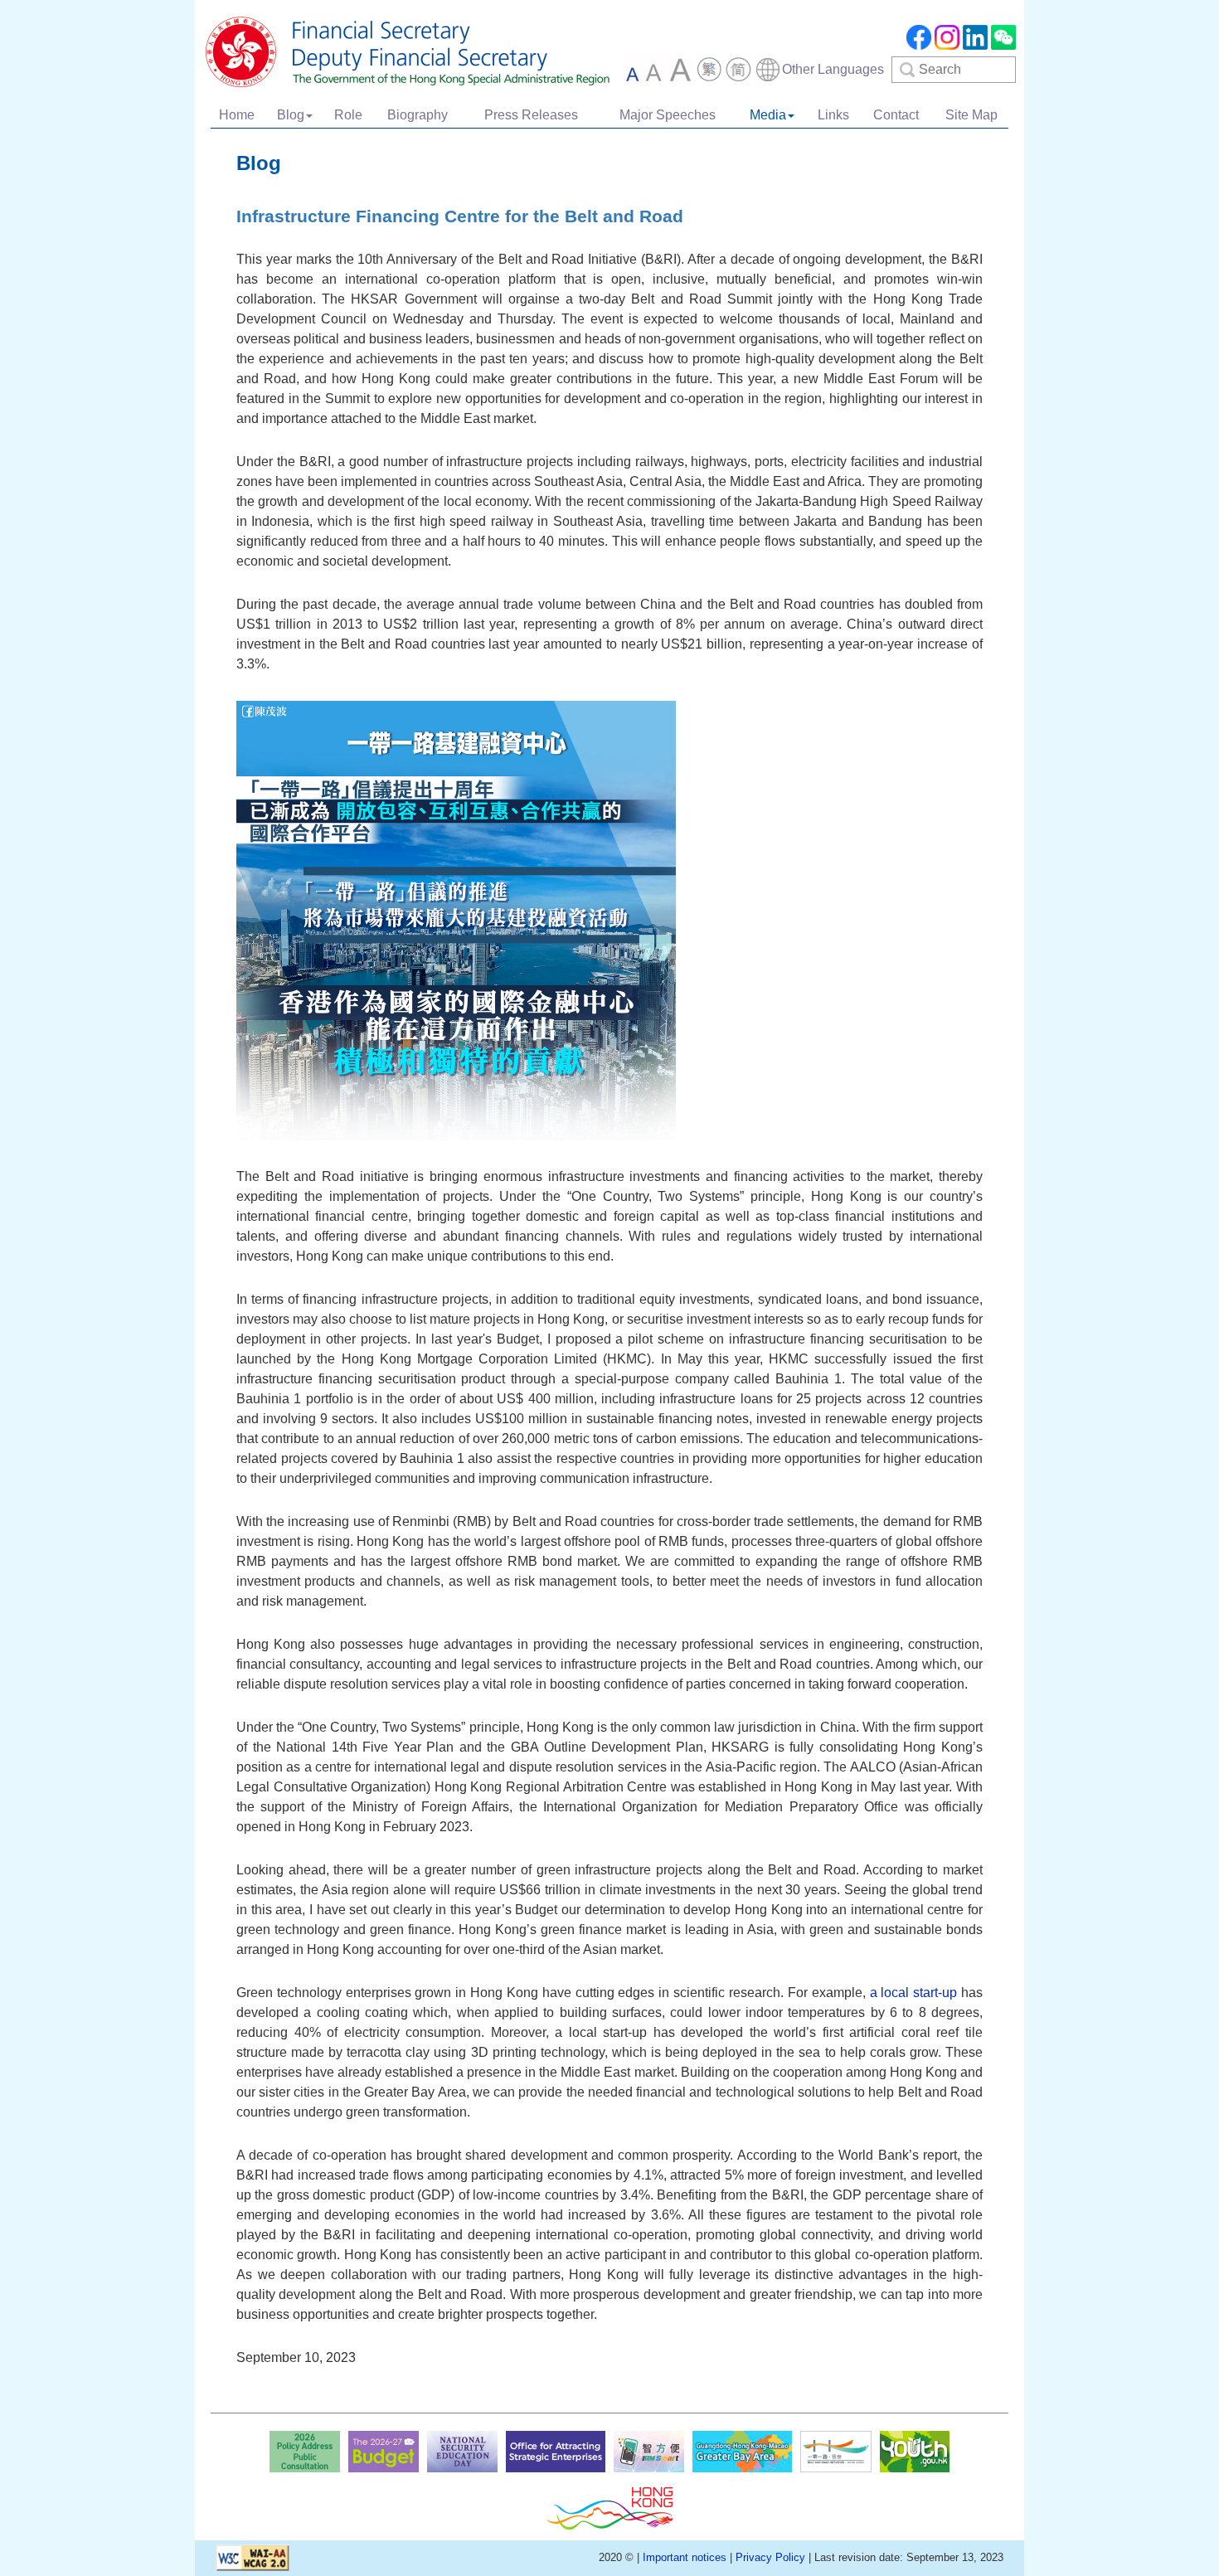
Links (833, 115)
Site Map (971, 115)
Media (768, 115)
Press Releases (531, 115)
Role (348, 115)
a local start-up (914, 1993)
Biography (418, 115)
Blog (291, 115)
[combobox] (819, 70)
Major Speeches (668, 115)
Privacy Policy (770, 2557)
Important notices (685, 2557)
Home (237, 115)
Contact (896, 115)
